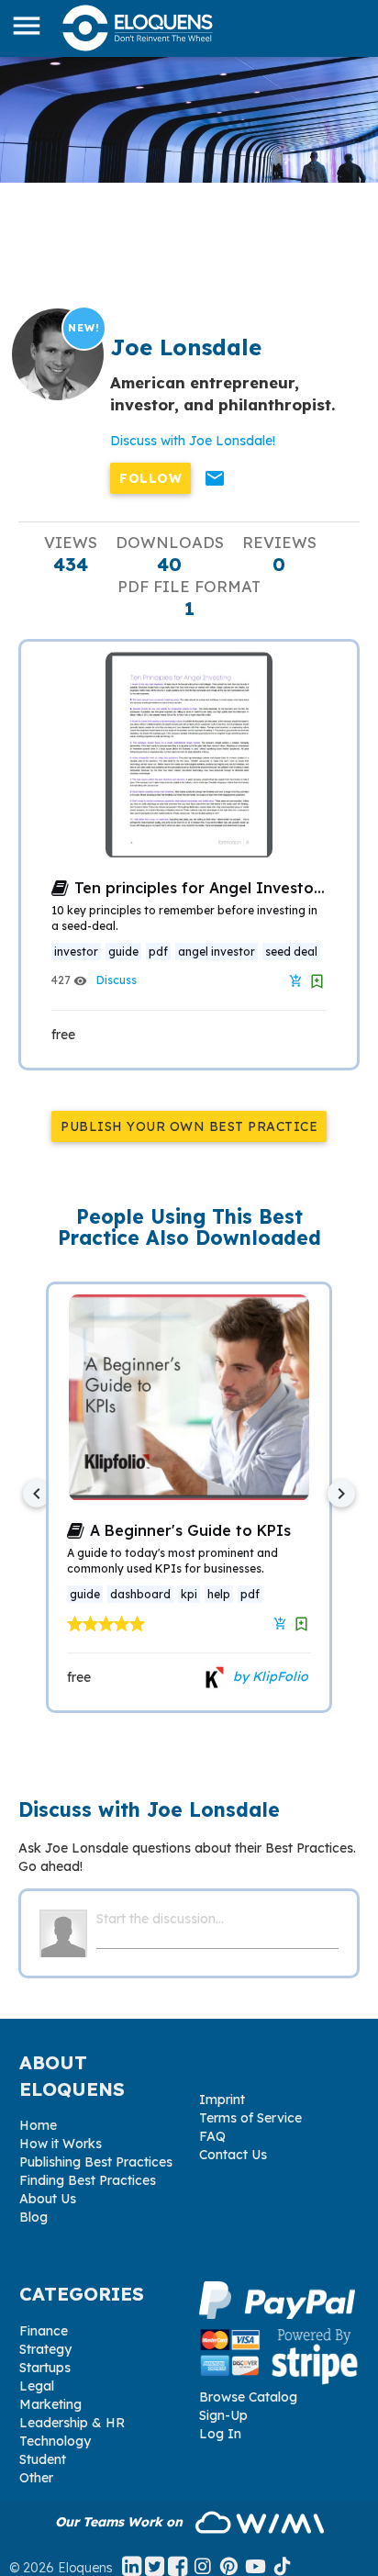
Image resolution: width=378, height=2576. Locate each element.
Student (43, 2459)
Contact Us (233, 2155)
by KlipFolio (269, 1676)
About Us (48, 2199)
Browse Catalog (248, 2397)
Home (38, 2125)
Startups (45, 2368)
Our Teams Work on (121, 2522)
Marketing (50, 2404)
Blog (33, 2217)
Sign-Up (223, 2415)
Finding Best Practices (88, 2180)
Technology (55, 2441)
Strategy (45, 2349)
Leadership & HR (72, 2423)
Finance (44, 2331)
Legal (37, 2386)
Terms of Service (250, 2118)
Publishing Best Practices (96, 2162)
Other (36, 2478)
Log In (220, 2434)
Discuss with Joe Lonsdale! (193, 441)
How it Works (61, 2144)
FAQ (212, 2136)
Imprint (222, 2100)
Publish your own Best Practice (189, 1126)
